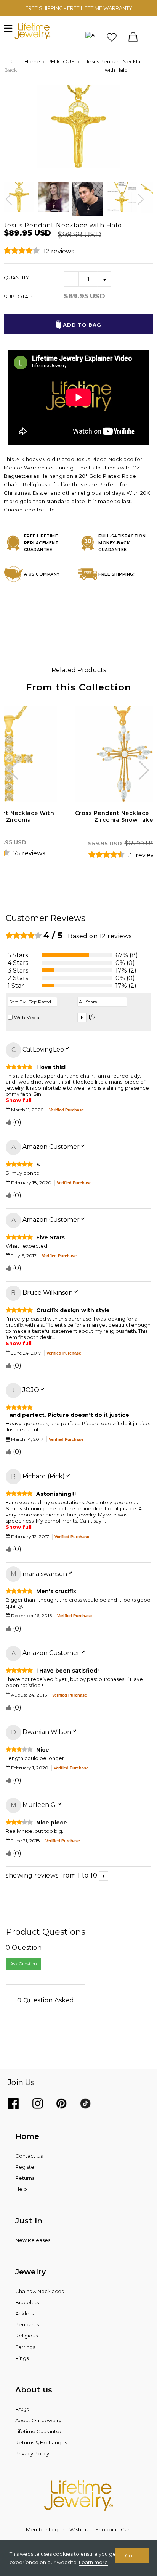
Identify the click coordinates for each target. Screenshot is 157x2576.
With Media (27, 1017)
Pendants (27, 2324)
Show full (19, 1100)
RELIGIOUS (61, 61)
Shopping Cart (113, 2529)
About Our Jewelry (38, 2420)
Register (26, 2167)
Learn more (93, 2562)
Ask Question (24, 1964)
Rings (22, 2358)
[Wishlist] (112, 37)
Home (32, 61)
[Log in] (90, 37)
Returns (25, 2178)
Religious (26, 2336)
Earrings (25, 2347)
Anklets (24, 2313)
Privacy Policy (32, 2453)
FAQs (22, 2409)
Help (21, 2189)
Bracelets (27, 2302)
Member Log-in (45, 2529)
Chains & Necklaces (39, 2291)
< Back (11, 66)
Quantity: (17, 277)
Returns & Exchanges (41, 2442)
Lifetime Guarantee (39, 2431)
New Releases (33, 2240)
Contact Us (29, 2156)
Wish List (80, 2529)
